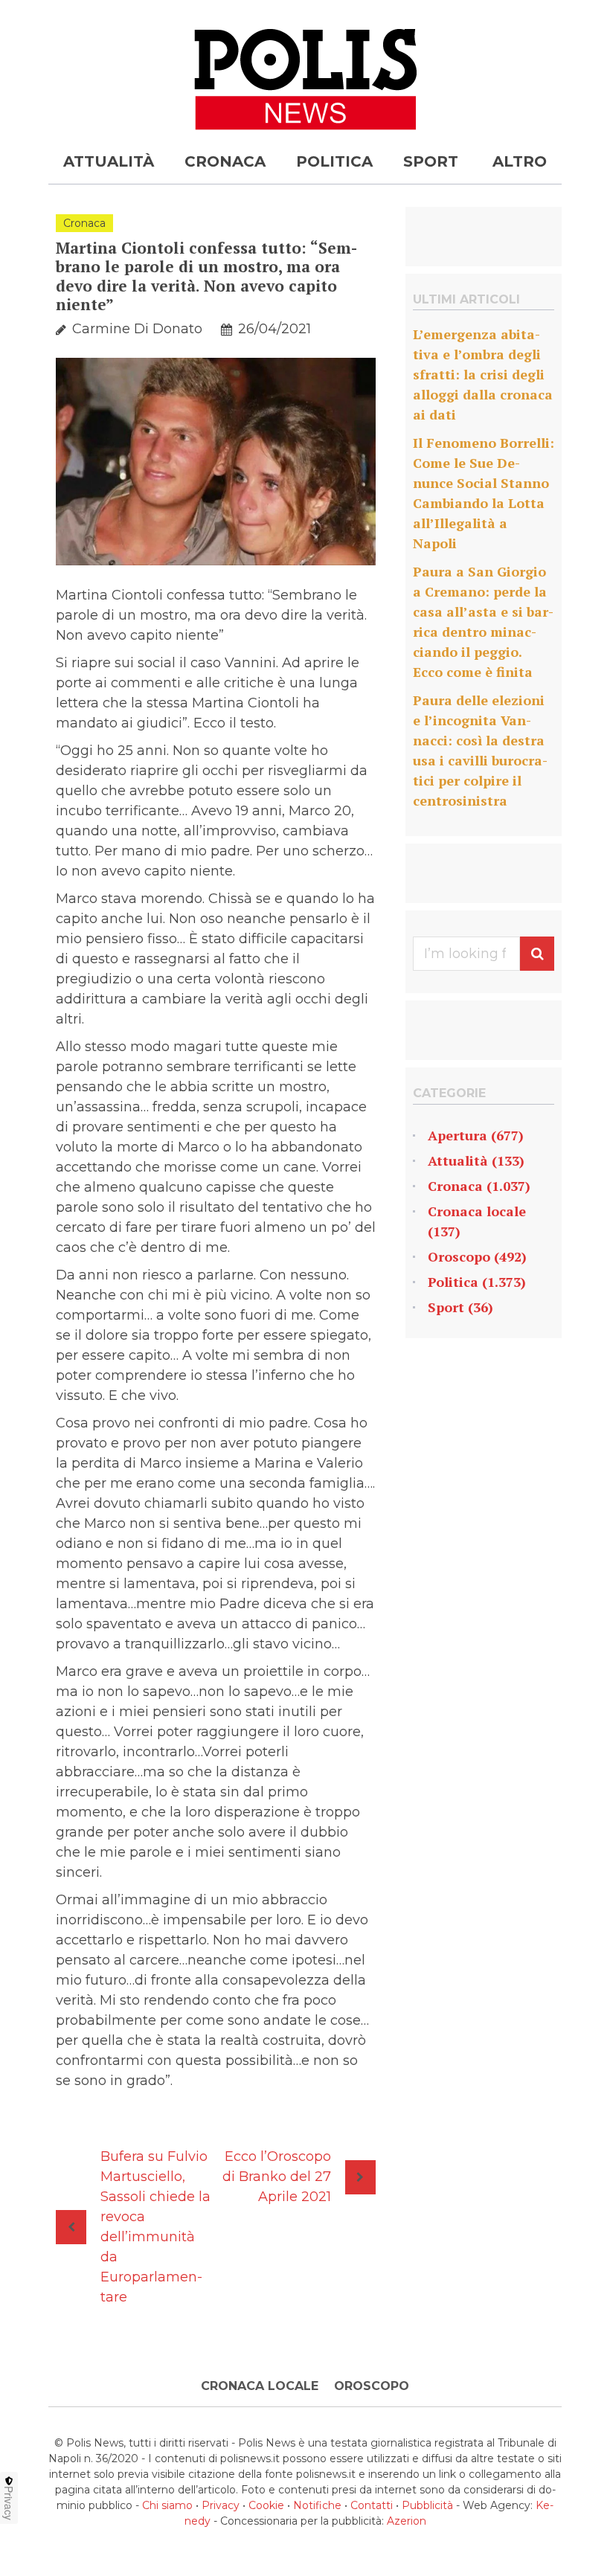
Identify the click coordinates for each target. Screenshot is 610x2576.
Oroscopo (459, 1256)
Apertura (457, 1135)
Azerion (407, 2521)
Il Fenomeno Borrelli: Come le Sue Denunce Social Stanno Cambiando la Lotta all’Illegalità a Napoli (484, 493)
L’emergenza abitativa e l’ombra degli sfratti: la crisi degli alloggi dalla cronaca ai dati (483, 374)
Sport (431, 161)
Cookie (266, 2505)
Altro (520, 161)
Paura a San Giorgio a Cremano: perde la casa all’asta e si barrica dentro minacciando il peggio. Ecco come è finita (483, 621)
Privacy (221, 2505)
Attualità (109, 161)
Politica (334, 161)
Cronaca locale (477, 1211)
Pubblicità (427, 2505)
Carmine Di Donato (137, 329)
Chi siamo (167, 2505)
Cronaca (225, 161)
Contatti (372, 2505)
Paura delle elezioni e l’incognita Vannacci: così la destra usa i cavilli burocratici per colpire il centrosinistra (480, 750)
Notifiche (317, 2505)
